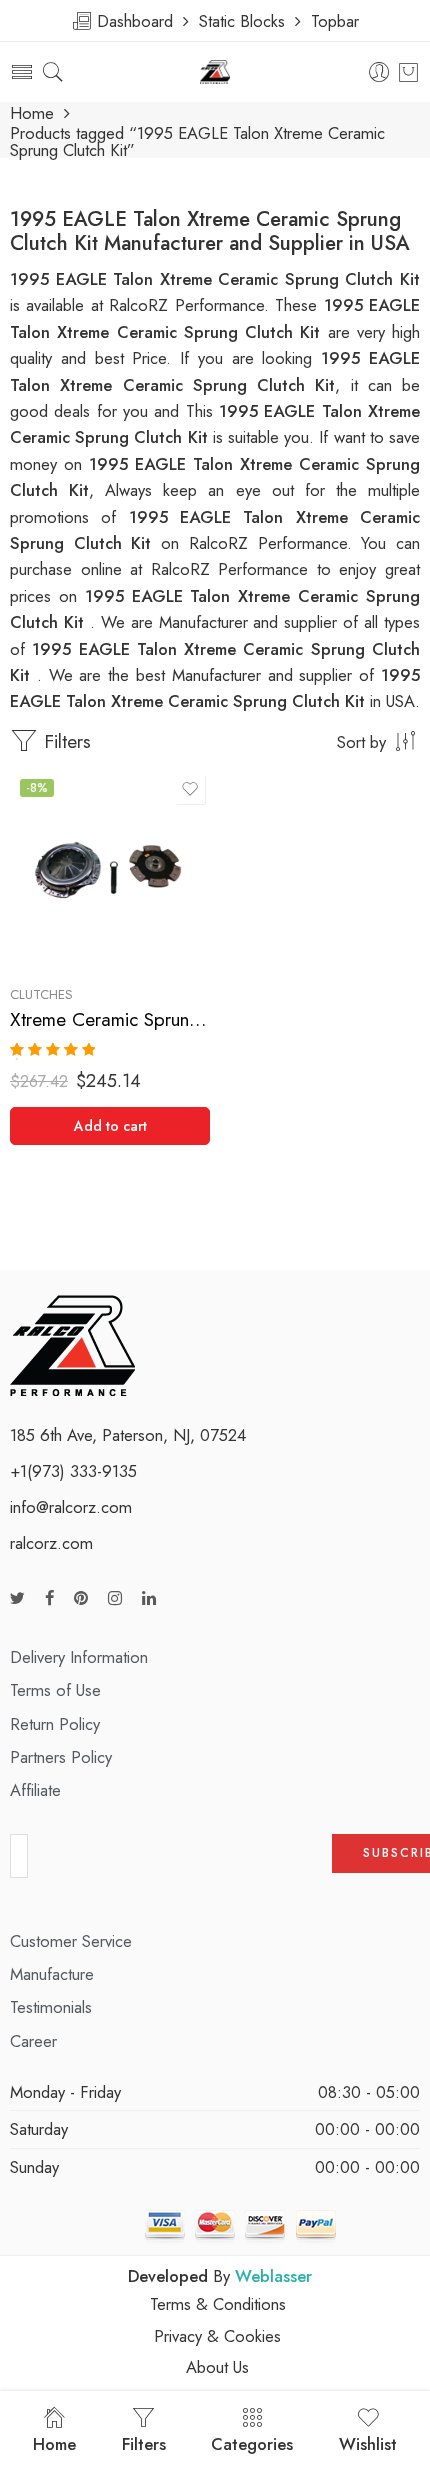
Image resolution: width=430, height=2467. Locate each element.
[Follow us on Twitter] (17, 1598)
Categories (252, 2444)
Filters (64, 741)
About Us (217, 2367)
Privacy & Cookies (217, 2336)
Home (32, 113)
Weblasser (273, 2276)
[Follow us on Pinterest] (81, 1598)
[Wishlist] (190, 789)
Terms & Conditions (218, 2304)
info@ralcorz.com (71, 1507)
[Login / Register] (379, 72)
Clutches (41, 994)
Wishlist (368, 2444)
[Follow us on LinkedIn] (149, 1598)
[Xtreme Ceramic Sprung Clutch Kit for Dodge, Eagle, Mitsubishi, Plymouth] (110, 869)
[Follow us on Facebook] (49, 1598)
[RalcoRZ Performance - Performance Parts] (215, 72)
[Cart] (408, 72)
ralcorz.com (51, 1543)
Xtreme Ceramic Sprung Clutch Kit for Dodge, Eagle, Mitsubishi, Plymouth (110, 1019)
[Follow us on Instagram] (115, 1598)
